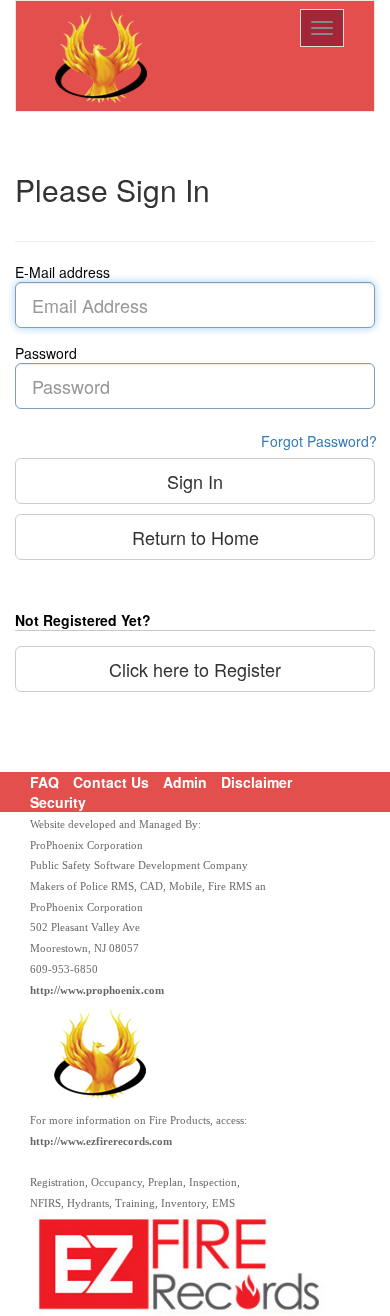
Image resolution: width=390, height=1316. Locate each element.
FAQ (44, 782)
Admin (185, 782)
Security (58, 802)
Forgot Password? (319, 441)
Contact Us (111, 782)
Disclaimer (256, 782)
